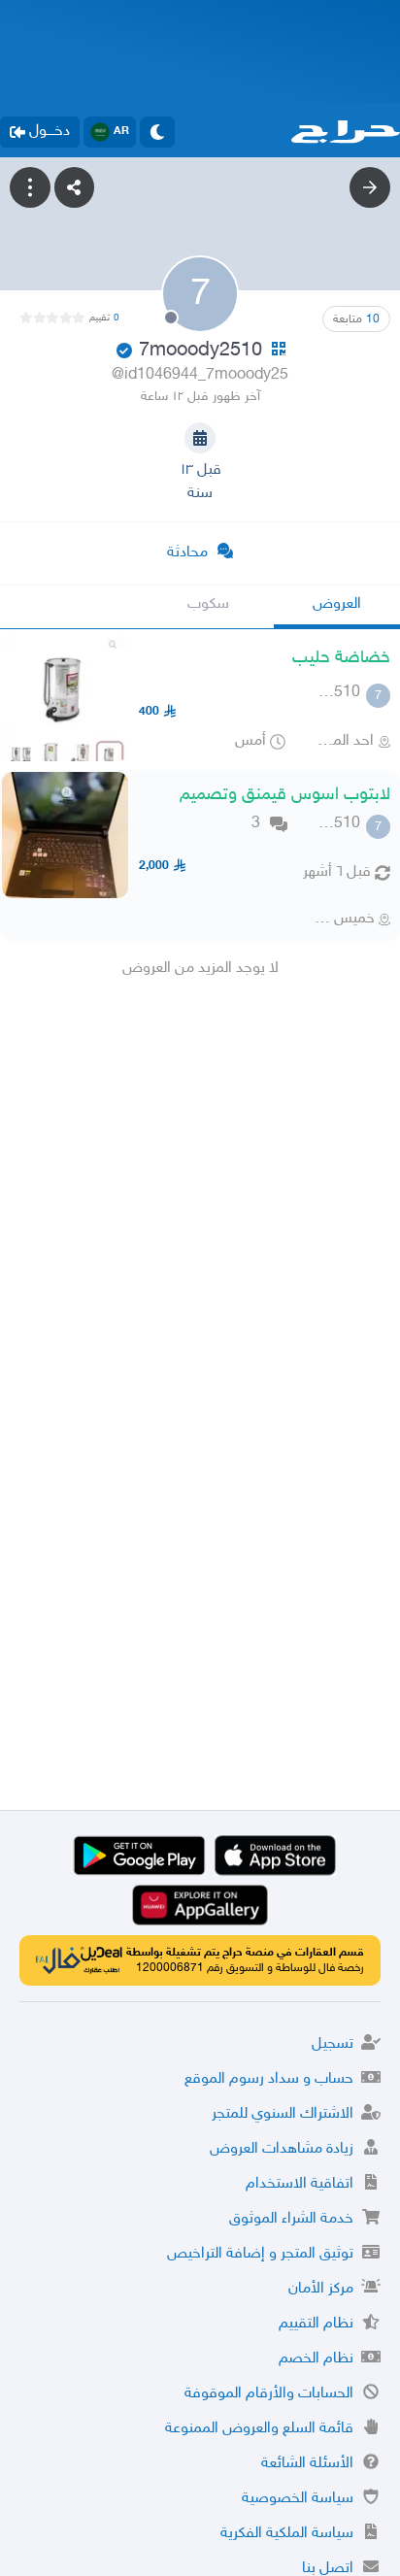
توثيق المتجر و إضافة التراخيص (260, 2254)
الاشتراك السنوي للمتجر (283, 2114)
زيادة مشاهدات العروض (282, 2149)
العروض (337, 604)
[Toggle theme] (157, 132)
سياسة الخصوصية (298, 2499)
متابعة (356, 319)
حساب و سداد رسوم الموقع (269, 2079)
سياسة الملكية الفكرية (287, 2534)
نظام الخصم (316, 2359)
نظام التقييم (316, 2324)
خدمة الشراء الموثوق (291, 2219)
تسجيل (333, 2044)
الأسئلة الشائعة (307, 2464)
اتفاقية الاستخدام (300, 2184)
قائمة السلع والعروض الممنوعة (259, 2429)
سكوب (208, 604)
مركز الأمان (321, 2289)
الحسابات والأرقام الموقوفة (269, 2394)
